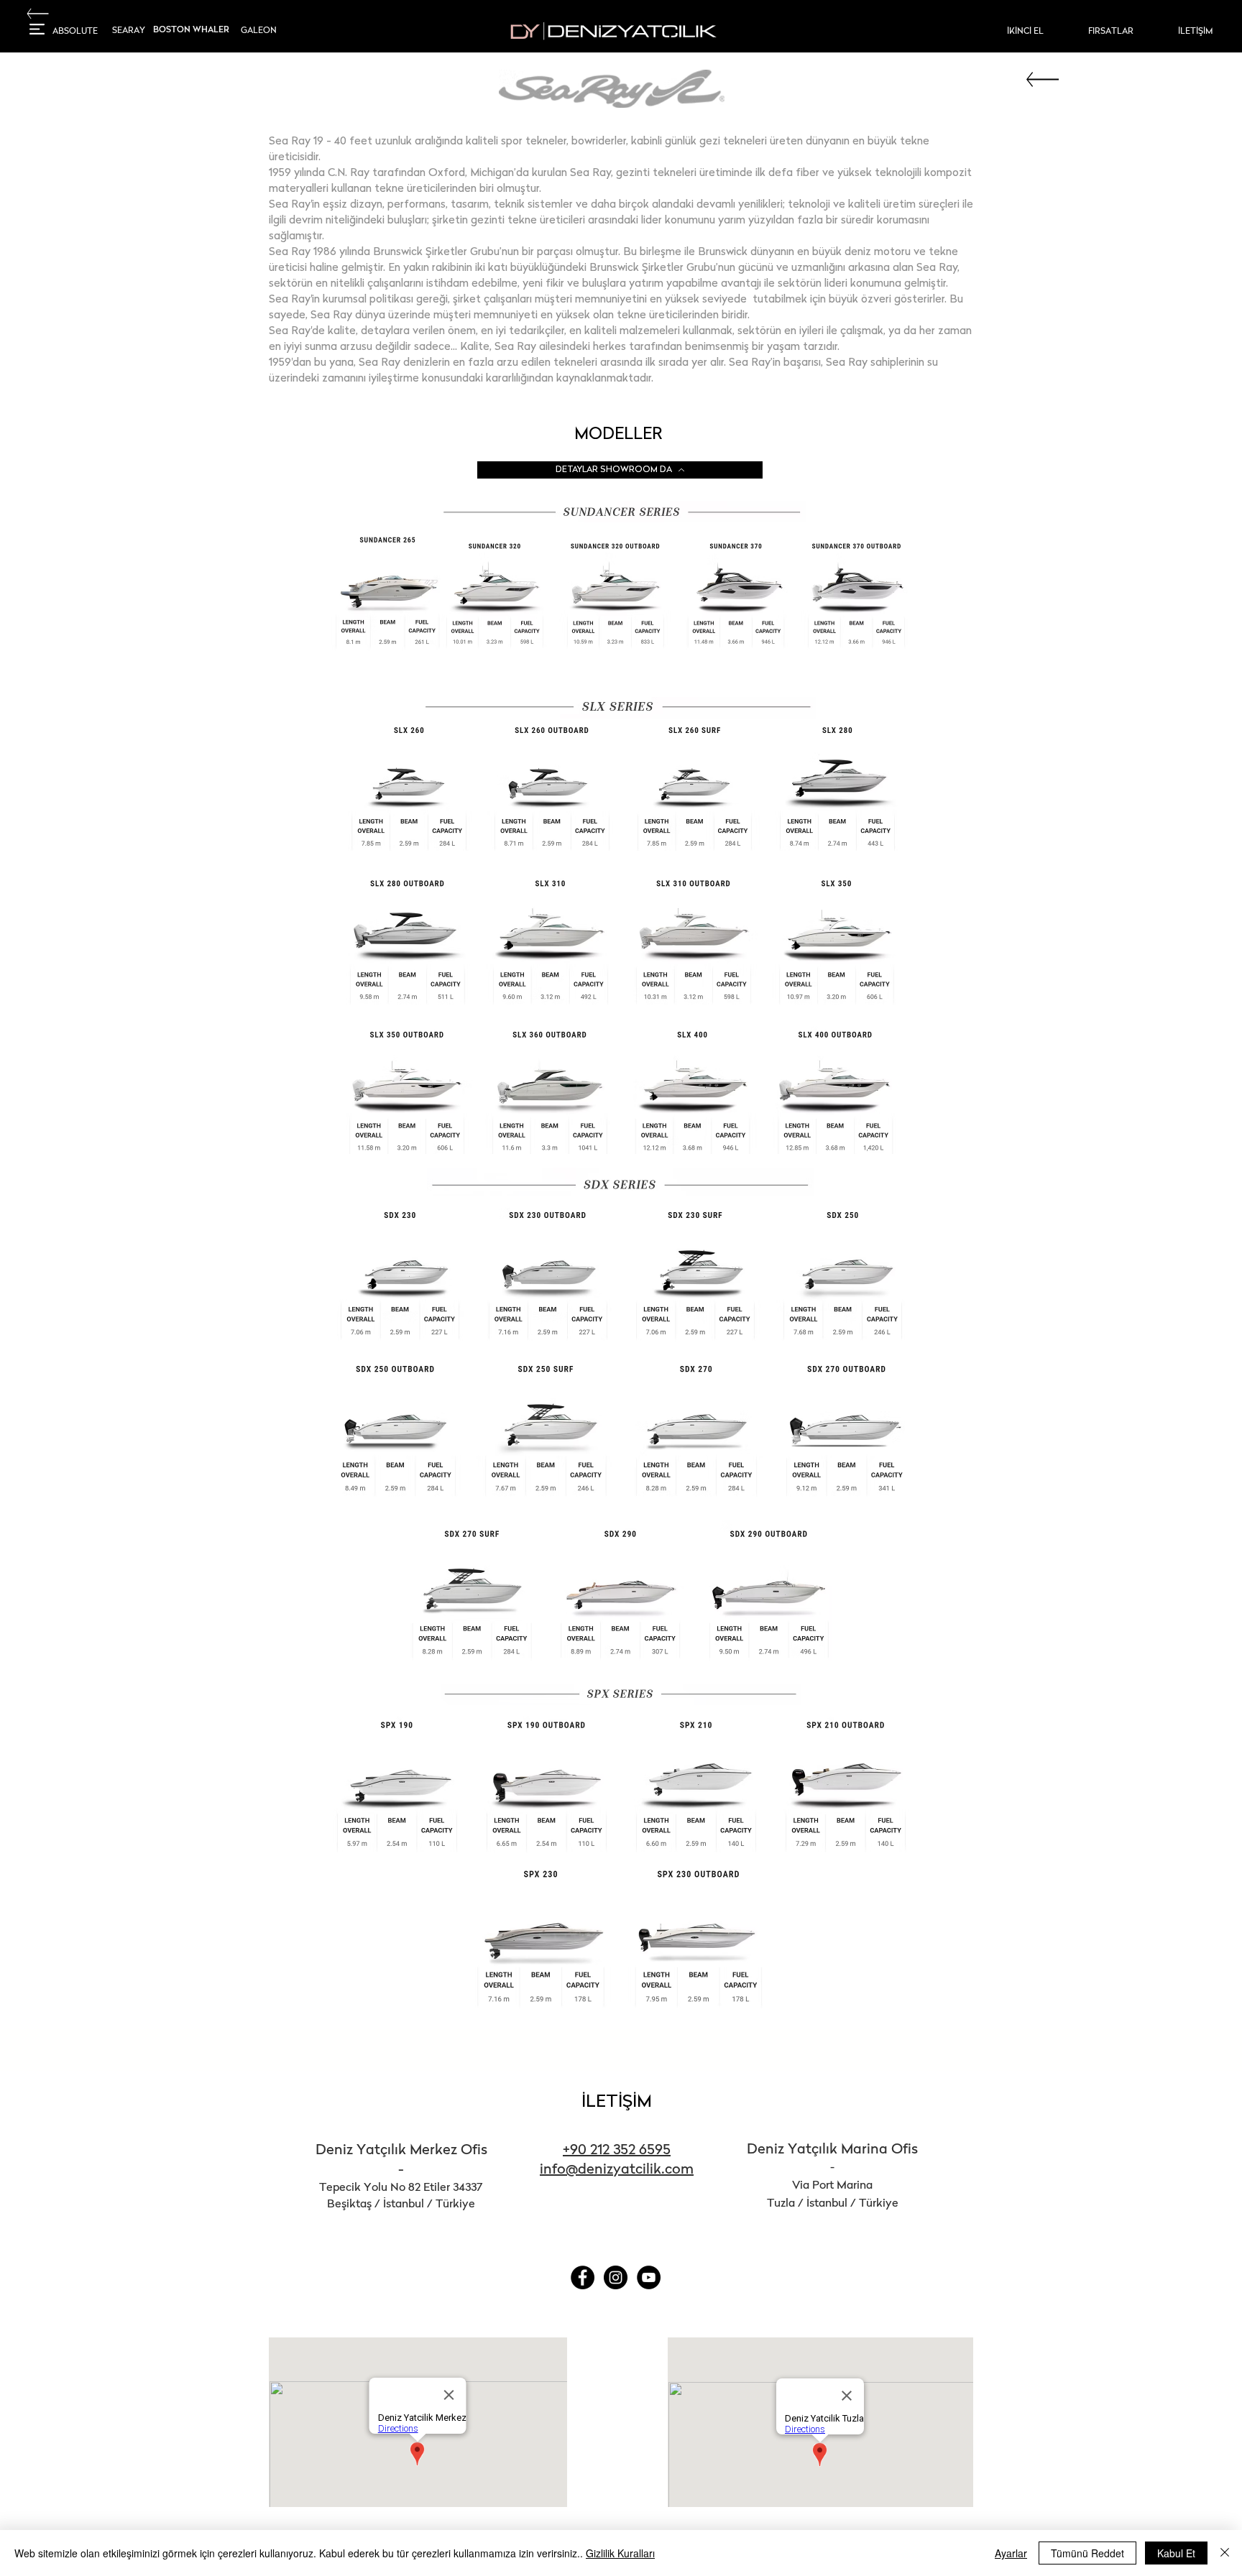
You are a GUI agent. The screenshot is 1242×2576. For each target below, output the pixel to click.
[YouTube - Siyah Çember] (649, 2277)
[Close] (1225, 2553)
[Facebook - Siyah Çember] (583, 2277)
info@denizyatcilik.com (617, 2170)
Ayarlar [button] (1011, 2553)
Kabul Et (1176, 2553)
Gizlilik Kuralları (620, 2553)
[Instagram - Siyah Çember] (616, 2277)
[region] (77, 35)
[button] (37, 29)
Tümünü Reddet (1087, 2553)
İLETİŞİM (617, 2102)
